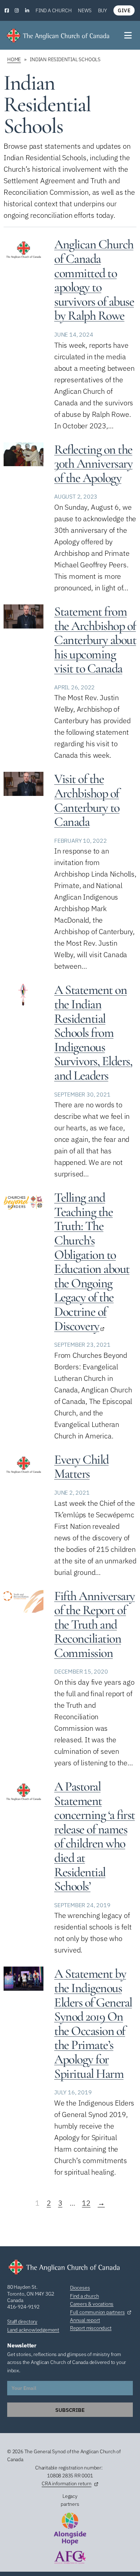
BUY (102, 10)
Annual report (85, 2320)
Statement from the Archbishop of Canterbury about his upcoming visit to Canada (95, 640)
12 (86, 2203)
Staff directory (22, 2321)
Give (124, 10)
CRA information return (67, 2483)
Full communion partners (97, 2312)
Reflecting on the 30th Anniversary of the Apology (93, 464)
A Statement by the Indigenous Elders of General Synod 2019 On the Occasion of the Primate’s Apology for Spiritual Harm (93, 2023)
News (85, 10)
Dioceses (80, 2288)
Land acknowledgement (33, 2330)
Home (14, 59)
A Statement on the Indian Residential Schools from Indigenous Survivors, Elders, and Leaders (93, 1033)
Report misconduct (91, 2328)
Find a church (53, 10)
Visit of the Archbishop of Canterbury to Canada (87, 800)
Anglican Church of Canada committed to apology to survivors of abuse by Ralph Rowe (94, 280)
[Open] (129, 35)
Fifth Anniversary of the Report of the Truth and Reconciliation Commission (95, 1624)
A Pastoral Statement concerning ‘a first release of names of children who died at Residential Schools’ (95, 1836)
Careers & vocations (92, 2304)
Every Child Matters (81, 1467)
